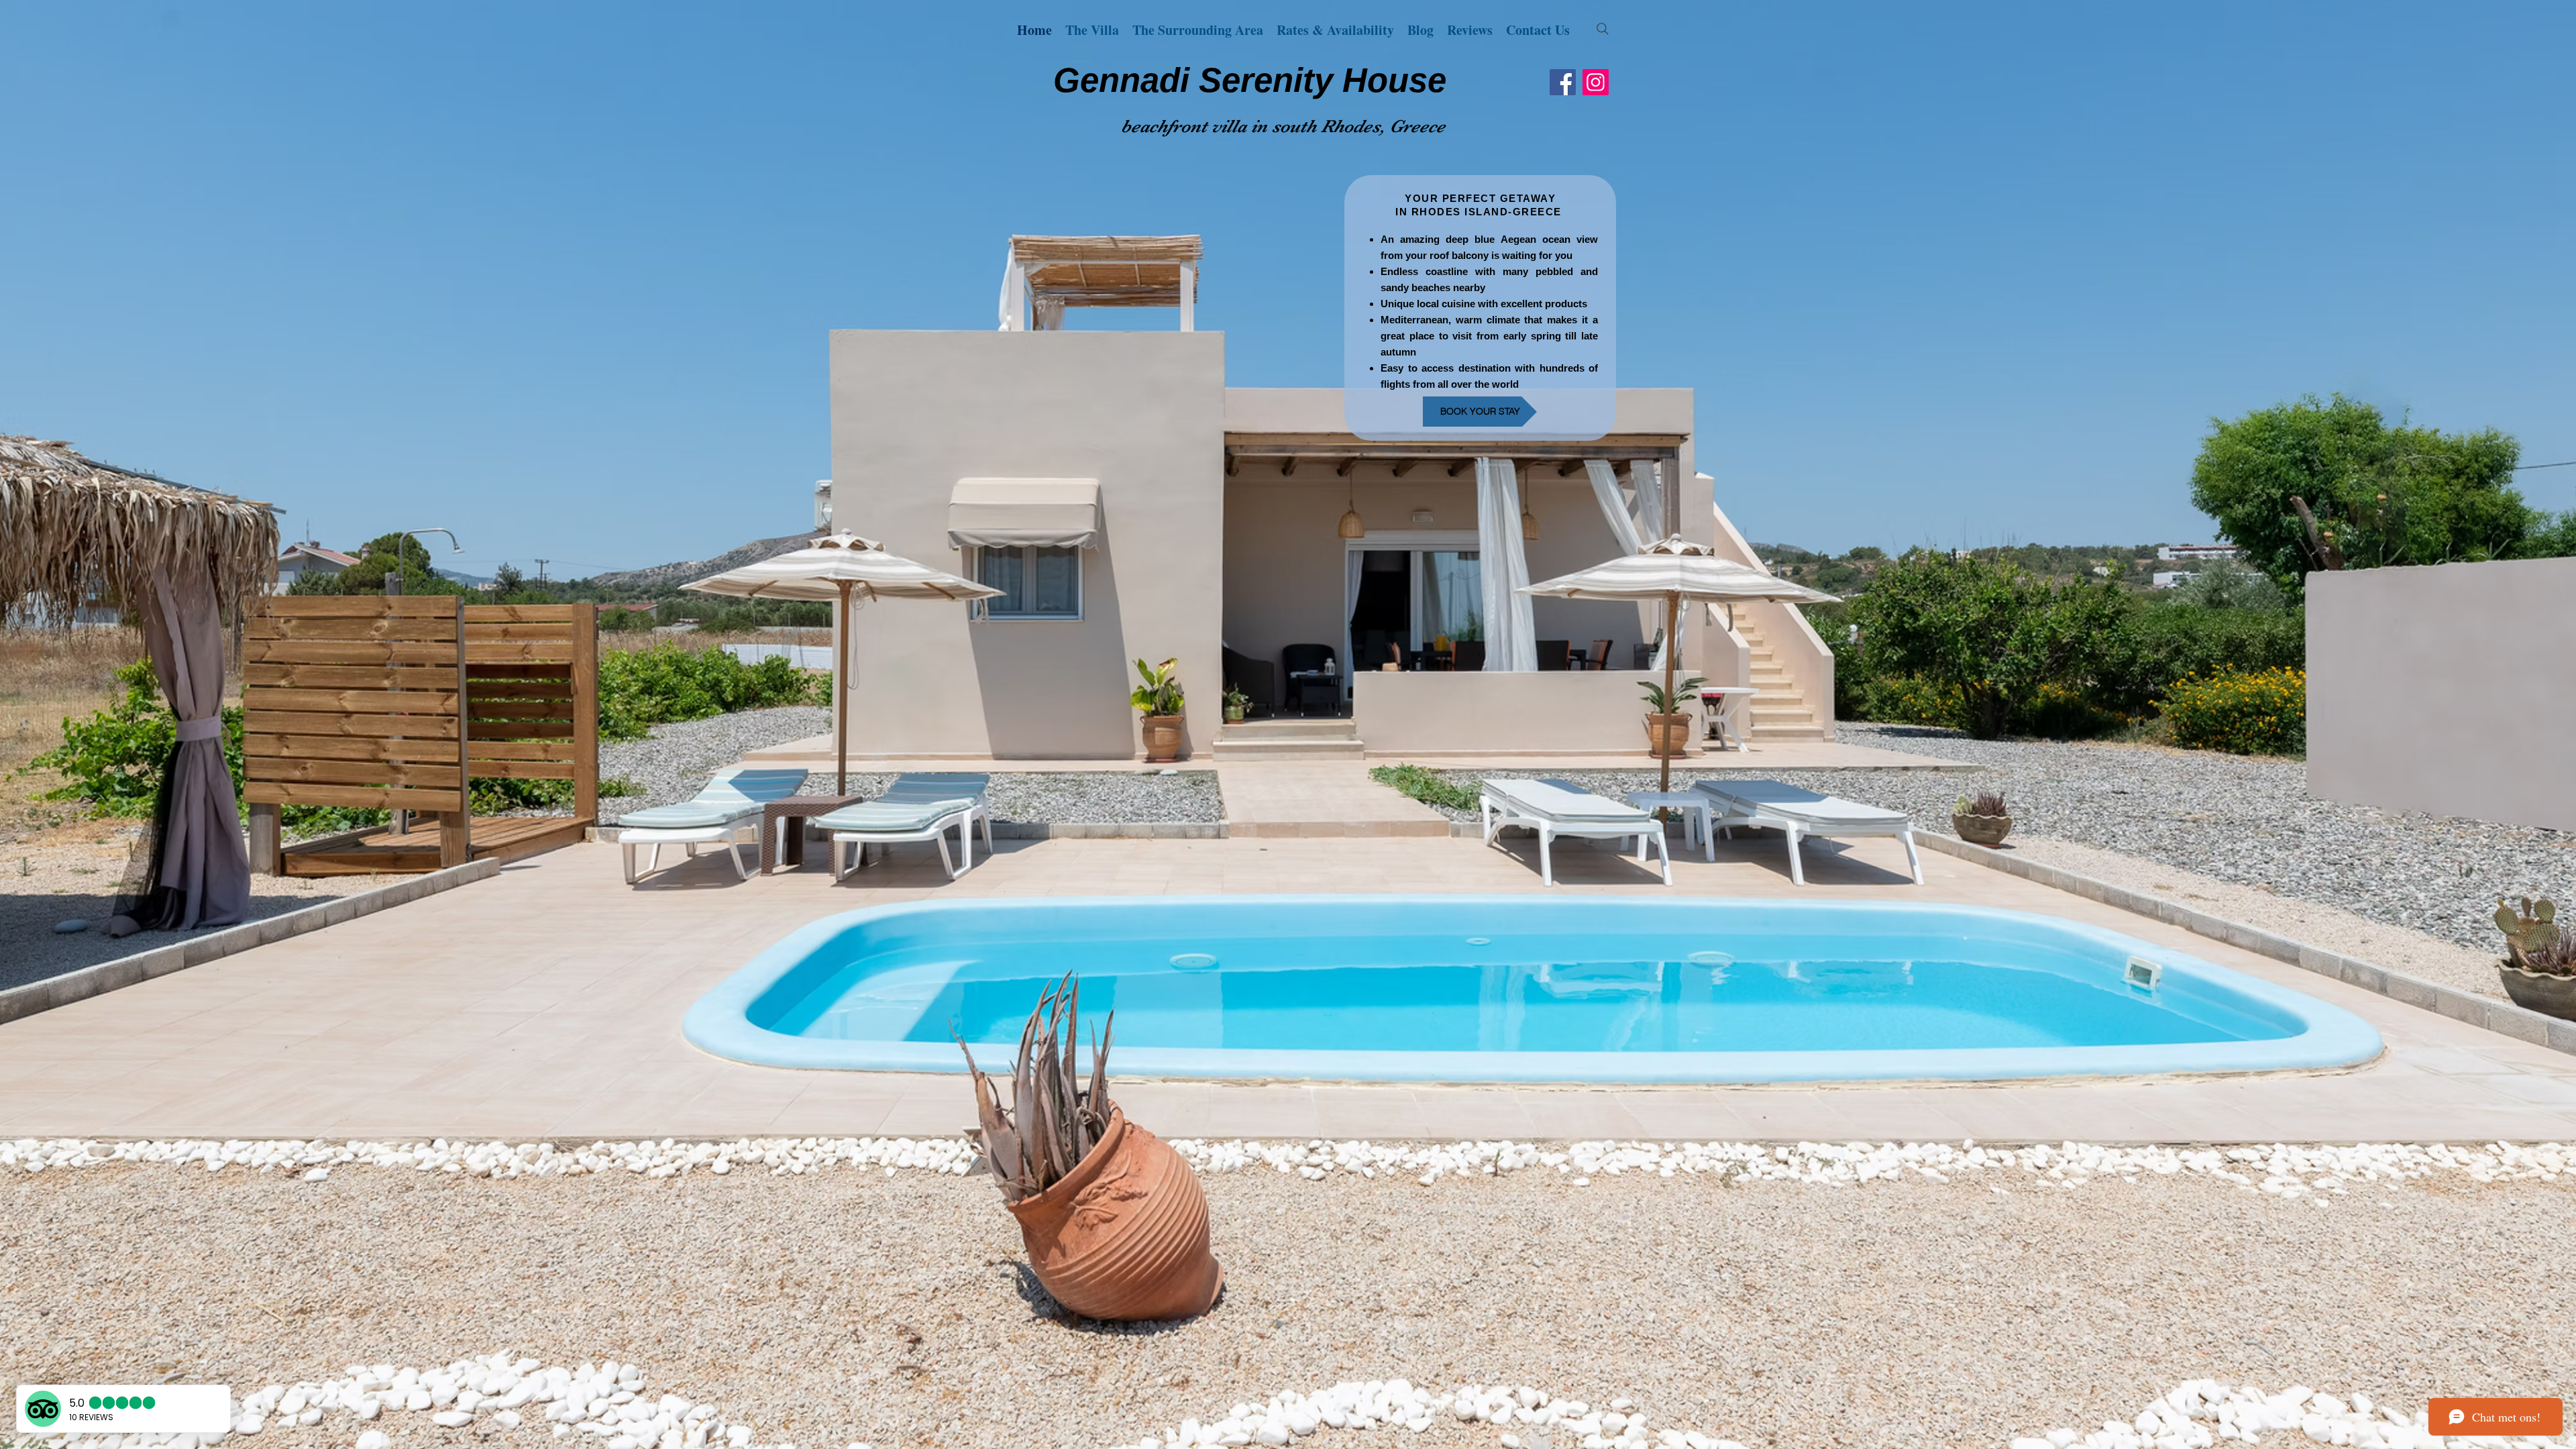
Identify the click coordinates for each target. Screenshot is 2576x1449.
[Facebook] (1563, 82)
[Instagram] (1596, 82)
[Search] (1603, 29)
